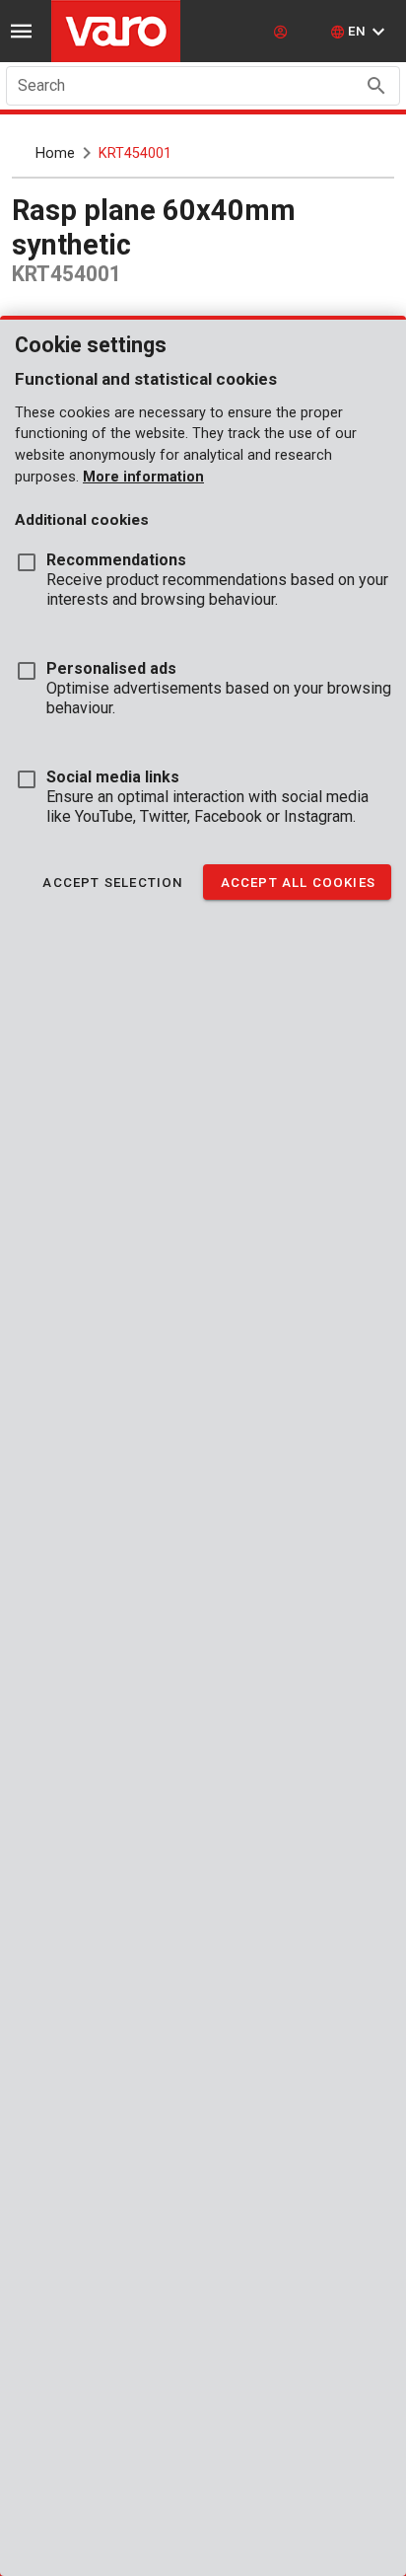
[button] (360, 32)
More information (143, 477)
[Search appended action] (376, 86)
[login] (283, 32)
